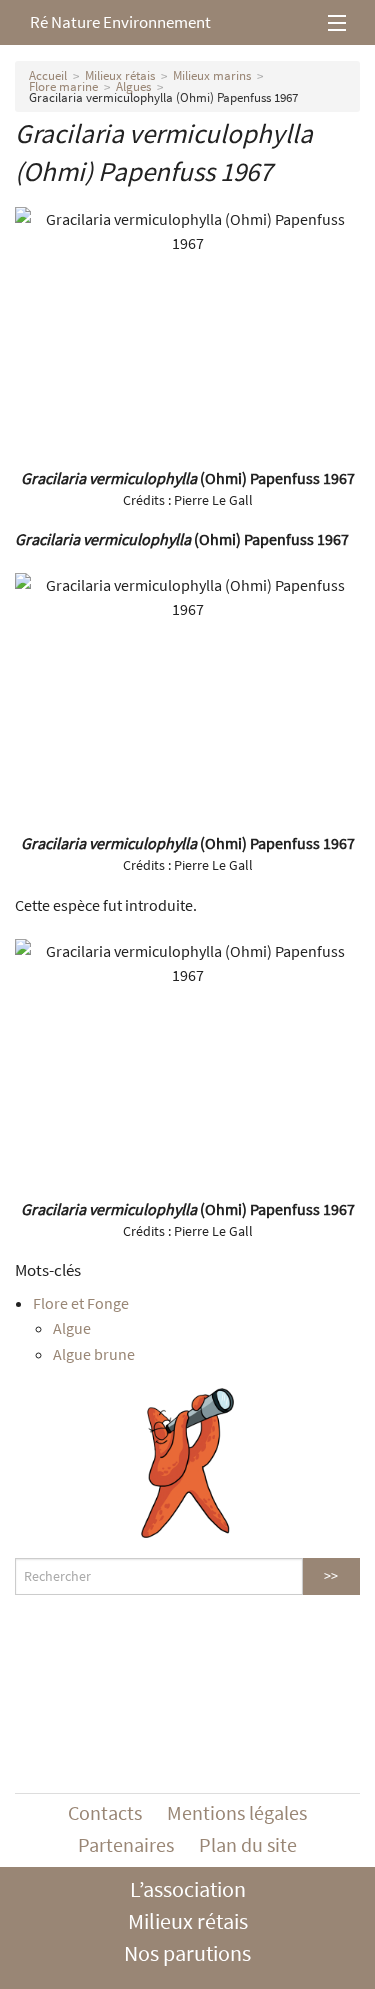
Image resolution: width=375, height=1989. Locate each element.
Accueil (48, 75)
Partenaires (126, 1844)
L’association (188, 1889)
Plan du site (248, 1844)
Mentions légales (237, 1812)
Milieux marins (212, 75)
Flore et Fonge (81, 1303)
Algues (133, 86)
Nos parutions (187, 1953)
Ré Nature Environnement (120, 22)
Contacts (105, 1812)
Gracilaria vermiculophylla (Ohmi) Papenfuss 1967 (163, 97)
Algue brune (94, 1354)
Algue (72, 1328)
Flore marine (63, 86)
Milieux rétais (120, 75)
